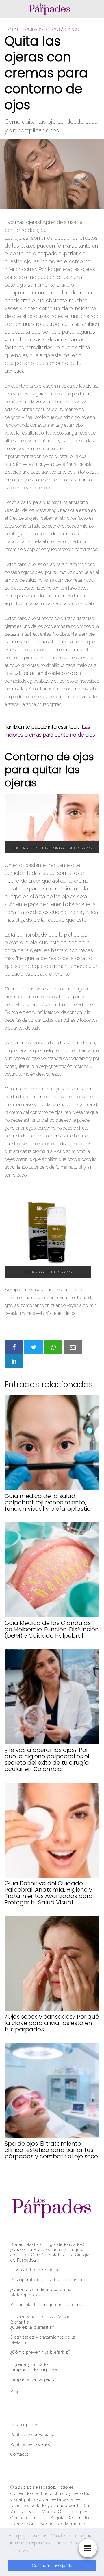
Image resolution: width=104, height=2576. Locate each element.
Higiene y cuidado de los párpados (42, 30)
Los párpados (24, 2425)
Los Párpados (41, 2487)
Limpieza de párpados (34, 2379)
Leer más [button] (18, 2551)
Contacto (19, 2454)
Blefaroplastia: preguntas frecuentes (48, 2305)
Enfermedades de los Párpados (43, 2317)
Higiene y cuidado (29, 2364)
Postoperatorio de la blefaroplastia (46, 2280)
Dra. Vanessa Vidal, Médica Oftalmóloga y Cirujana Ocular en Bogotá (50, 2512)
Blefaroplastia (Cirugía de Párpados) (47, 2244)
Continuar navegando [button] (52, 2565)
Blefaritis (20, 2322)
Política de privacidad (32, 2435)
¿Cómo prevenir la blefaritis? (40, 2352)
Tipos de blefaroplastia (34, 2270)
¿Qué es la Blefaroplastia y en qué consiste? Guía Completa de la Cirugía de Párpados (50, 2255)
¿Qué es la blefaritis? (32, 2327)
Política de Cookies (30, 2444)
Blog (15, 2392)
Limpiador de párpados (34, 2370)
